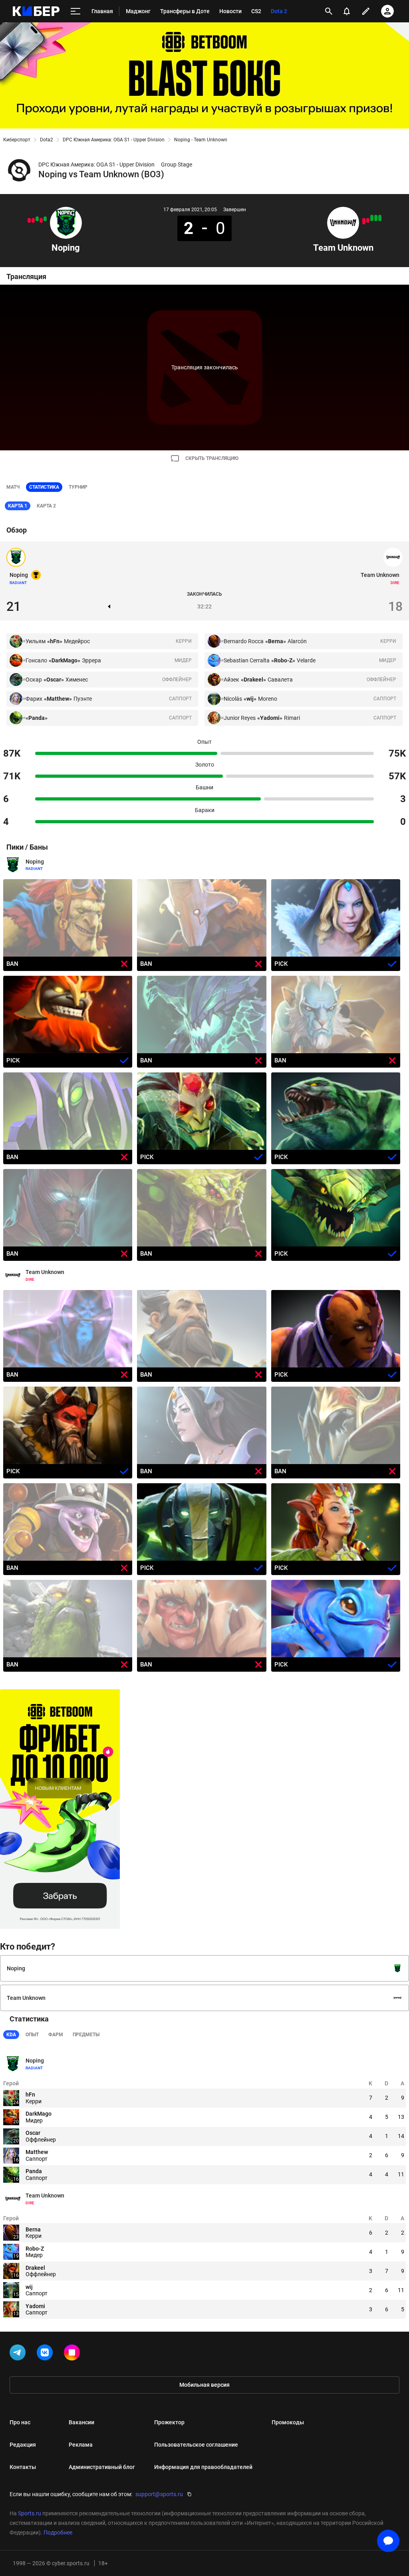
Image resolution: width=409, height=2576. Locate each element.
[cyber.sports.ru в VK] (46, 2354)
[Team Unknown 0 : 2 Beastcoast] (364, 221)
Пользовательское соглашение (196, 2445)
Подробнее (58, 2532)
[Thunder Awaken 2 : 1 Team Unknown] (368, 220)
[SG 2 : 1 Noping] (29, 220)
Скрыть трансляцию (212, 458)
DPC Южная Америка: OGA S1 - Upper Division (114, 140)
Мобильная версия (204, 2385)
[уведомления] (347, 11)
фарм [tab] (56, 2035)
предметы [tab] (86, 2035)
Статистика (44, 487)
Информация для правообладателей (203, 2467)
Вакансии (81, 2422)
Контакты (23, 2467)
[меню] (75, 11)
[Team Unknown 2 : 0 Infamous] (372, 218)
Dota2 (47, 140)
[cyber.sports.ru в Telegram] (19, 2354)
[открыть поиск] (329, 11)
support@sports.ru (159, 2494)
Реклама (81, 2445)
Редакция (23, 2445)
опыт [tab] (32, 2035)
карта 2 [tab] (46, 506)
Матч (13, 487)
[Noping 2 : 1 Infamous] (45, 219)
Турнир (78, 487)
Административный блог (102, 2467)
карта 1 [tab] (18, 506)
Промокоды (288, 2422)
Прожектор (169, 2422)
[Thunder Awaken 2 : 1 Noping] (41, 220)
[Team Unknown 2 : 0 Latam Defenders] (380, 218)
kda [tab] (11, 2035)
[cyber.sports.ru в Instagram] (73, 2354)
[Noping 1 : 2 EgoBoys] (33, 220)
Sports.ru (30, 2513)
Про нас (20, 2422)
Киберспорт (17, 140)
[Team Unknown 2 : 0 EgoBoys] (376, 218)
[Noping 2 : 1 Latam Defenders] (37, 219)
